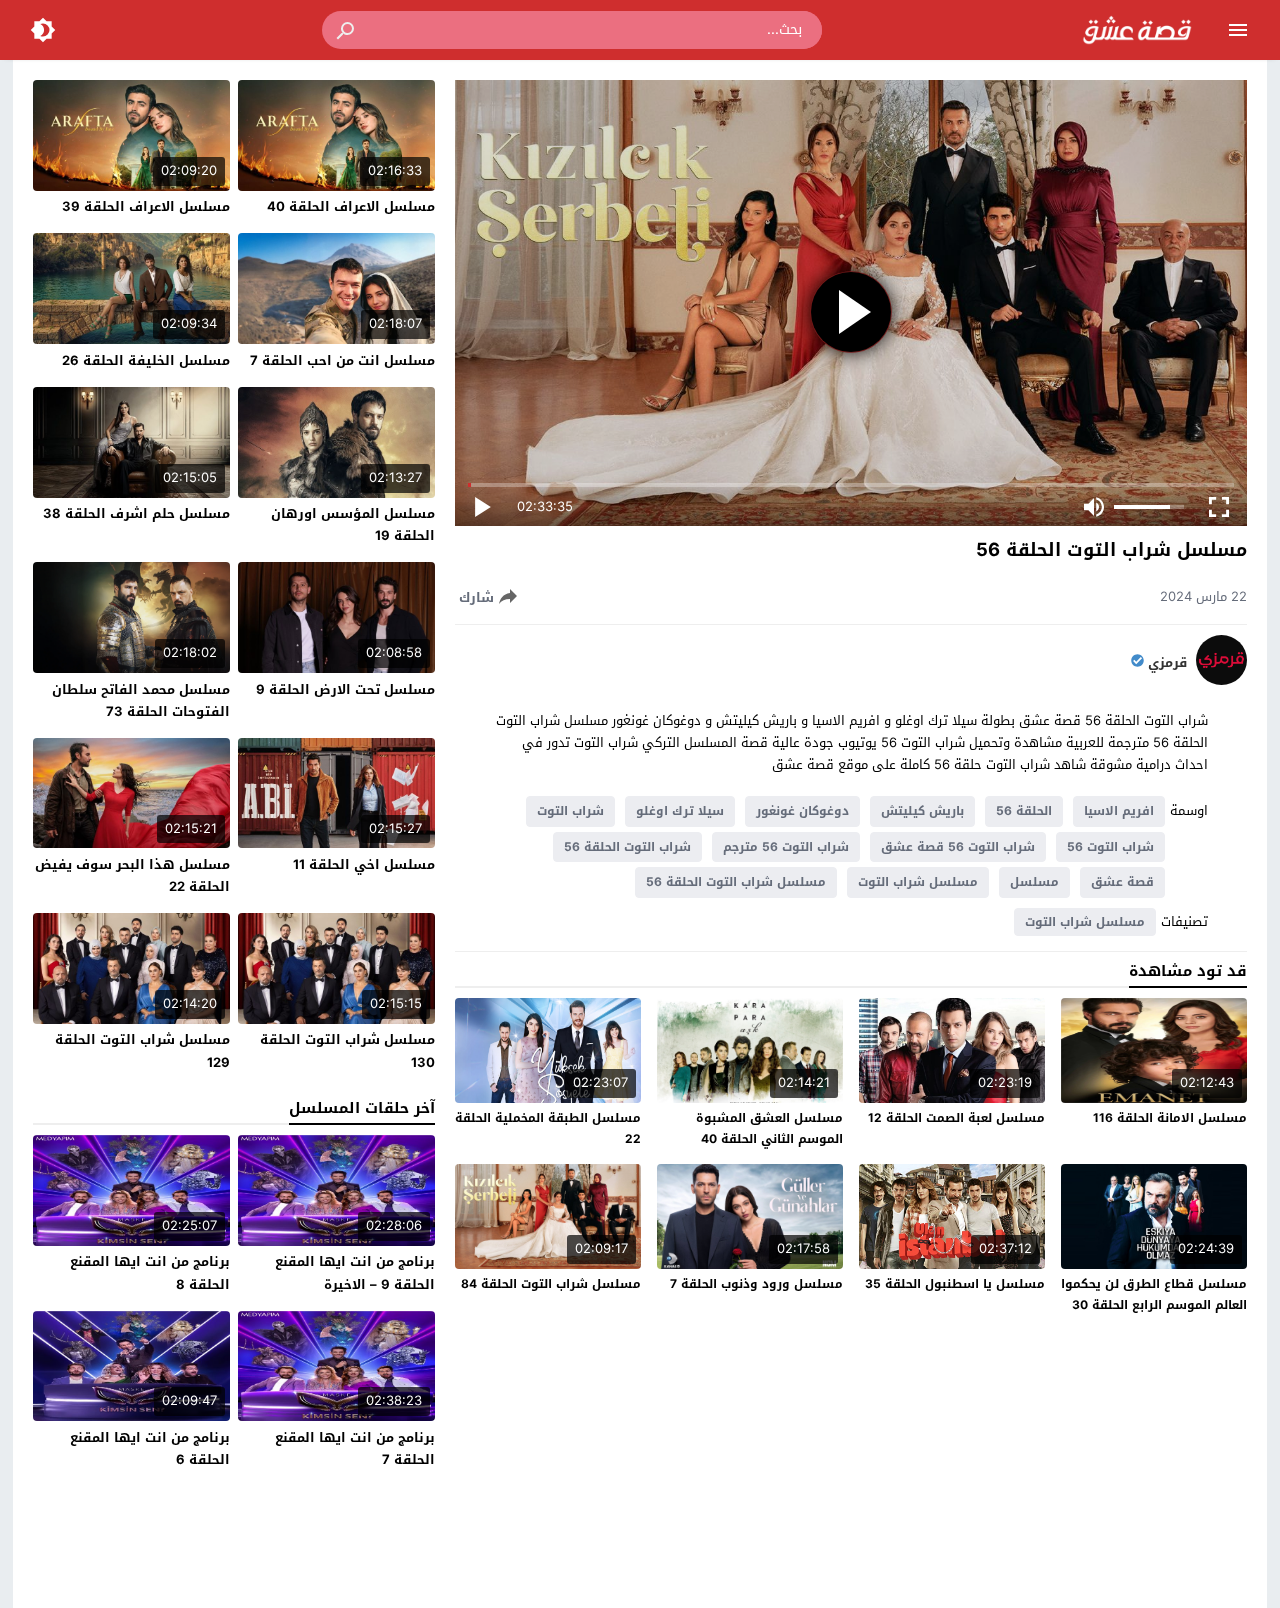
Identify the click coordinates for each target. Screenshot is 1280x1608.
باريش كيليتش (922, 811)
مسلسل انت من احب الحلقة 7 (342, 360)
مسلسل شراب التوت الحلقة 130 (347, 1050)
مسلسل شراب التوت (918, 882)
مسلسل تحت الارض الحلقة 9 (345, 689)
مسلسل (1034, 882)
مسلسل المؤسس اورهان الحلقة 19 (353, 524)
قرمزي (1167, 663)
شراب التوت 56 (1110, 847)
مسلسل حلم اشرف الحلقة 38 (136, 513)
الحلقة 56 (1024, 811)
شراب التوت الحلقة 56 (627, 847)
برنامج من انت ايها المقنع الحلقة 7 (355, 1448)
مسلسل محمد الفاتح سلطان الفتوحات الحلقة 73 (141, 700)
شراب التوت (570, 811)
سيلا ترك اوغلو (680, 811)
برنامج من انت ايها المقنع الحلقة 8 (150, 1272)
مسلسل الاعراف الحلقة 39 (146, 206)
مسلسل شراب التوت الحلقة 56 (736, 882)
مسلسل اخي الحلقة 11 (364, 864)
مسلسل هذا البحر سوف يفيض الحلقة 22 (132, 875)
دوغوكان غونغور (802, 811)
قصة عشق (1122, 882)
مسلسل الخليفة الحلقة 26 (146, 360)
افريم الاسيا (1119, 811)
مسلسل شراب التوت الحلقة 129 (142, 1050)
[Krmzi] (1221, 680)
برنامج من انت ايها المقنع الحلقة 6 (150, 1448)
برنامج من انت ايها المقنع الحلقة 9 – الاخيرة (355, 1272)
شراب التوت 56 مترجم (786, 847)
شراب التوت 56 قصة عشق (958, 847)
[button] (347, 30)
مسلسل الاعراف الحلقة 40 (351, 206)
